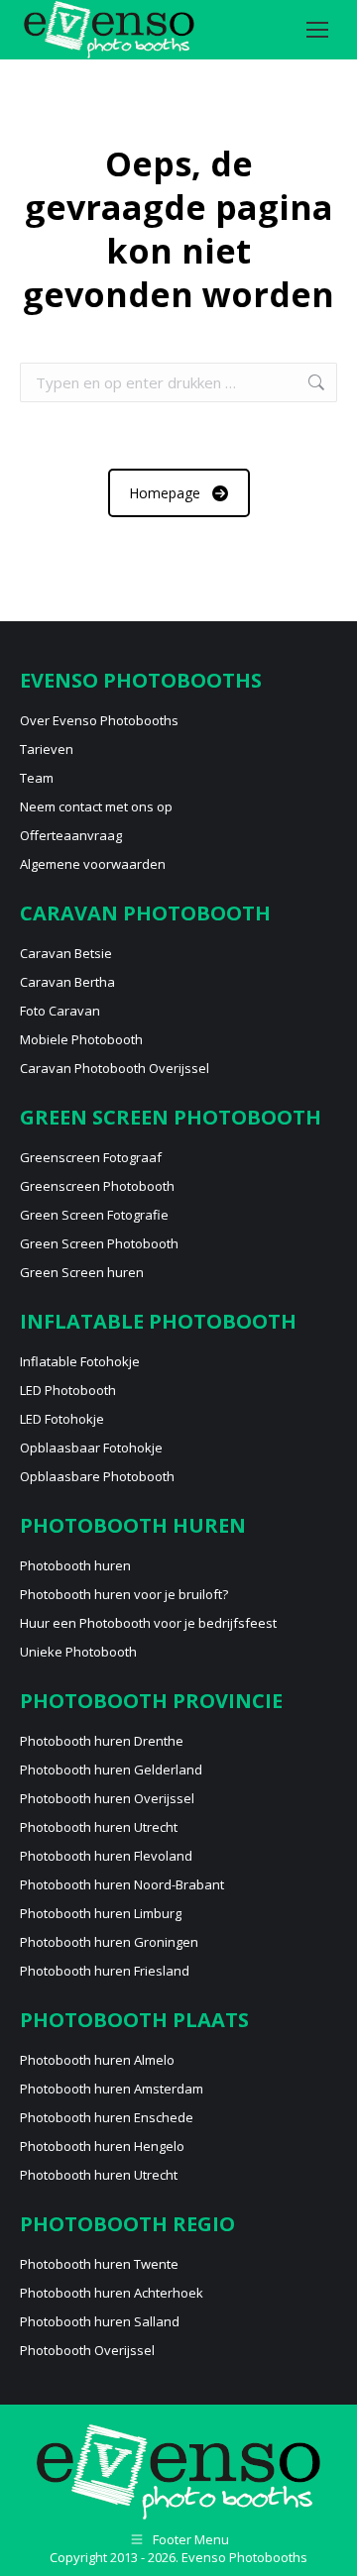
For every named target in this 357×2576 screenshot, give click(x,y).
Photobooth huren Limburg (101, 1913)
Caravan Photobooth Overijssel (115, 1068)
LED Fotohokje (62, 1419)
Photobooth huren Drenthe (102, 1741)
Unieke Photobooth (78, 1652)
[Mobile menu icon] (317, 30)
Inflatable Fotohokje (80, 1361)
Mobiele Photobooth (81, 1039)
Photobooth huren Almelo (97, 2060)
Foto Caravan (60, 1011)
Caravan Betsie (66, 953)
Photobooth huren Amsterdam (112, 2089)
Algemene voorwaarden (93, 864)
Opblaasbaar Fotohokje (91, 1448)
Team (37, 778)
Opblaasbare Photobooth (97, 1476)
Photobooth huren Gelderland (111, 1770)
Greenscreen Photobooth (97, 1186)
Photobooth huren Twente (99, 2264)
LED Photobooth (68, 1390)
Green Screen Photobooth (99, 1243)
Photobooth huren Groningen (109, 1942)
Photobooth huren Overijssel (107, 1798)
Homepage (165, 493)
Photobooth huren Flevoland (106, 1856)
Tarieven (47, 749)
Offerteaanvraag (71, 835)
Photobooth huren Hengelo (102, 2146)
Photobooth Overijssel (87, 2350)
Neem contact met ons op (96, 806)
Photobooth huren (75, 1565)
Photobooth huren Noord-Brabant (122, 1884)
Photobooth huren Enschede (107, 2117)
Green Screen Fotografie (94, 1215)
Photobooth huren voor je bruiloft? (124, 1594)
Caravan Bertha (67, 982)
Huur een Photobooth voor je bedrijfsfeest (148, 1623)
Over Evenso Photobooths (99, 720)
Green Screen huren (82, 1272)
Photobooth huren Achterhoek (112, 2293)
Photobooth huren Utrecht (99, 1827)
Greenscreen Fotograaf (91, 1157)
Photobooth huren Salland (100, 2321)
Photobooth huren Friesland (105, 1971)
